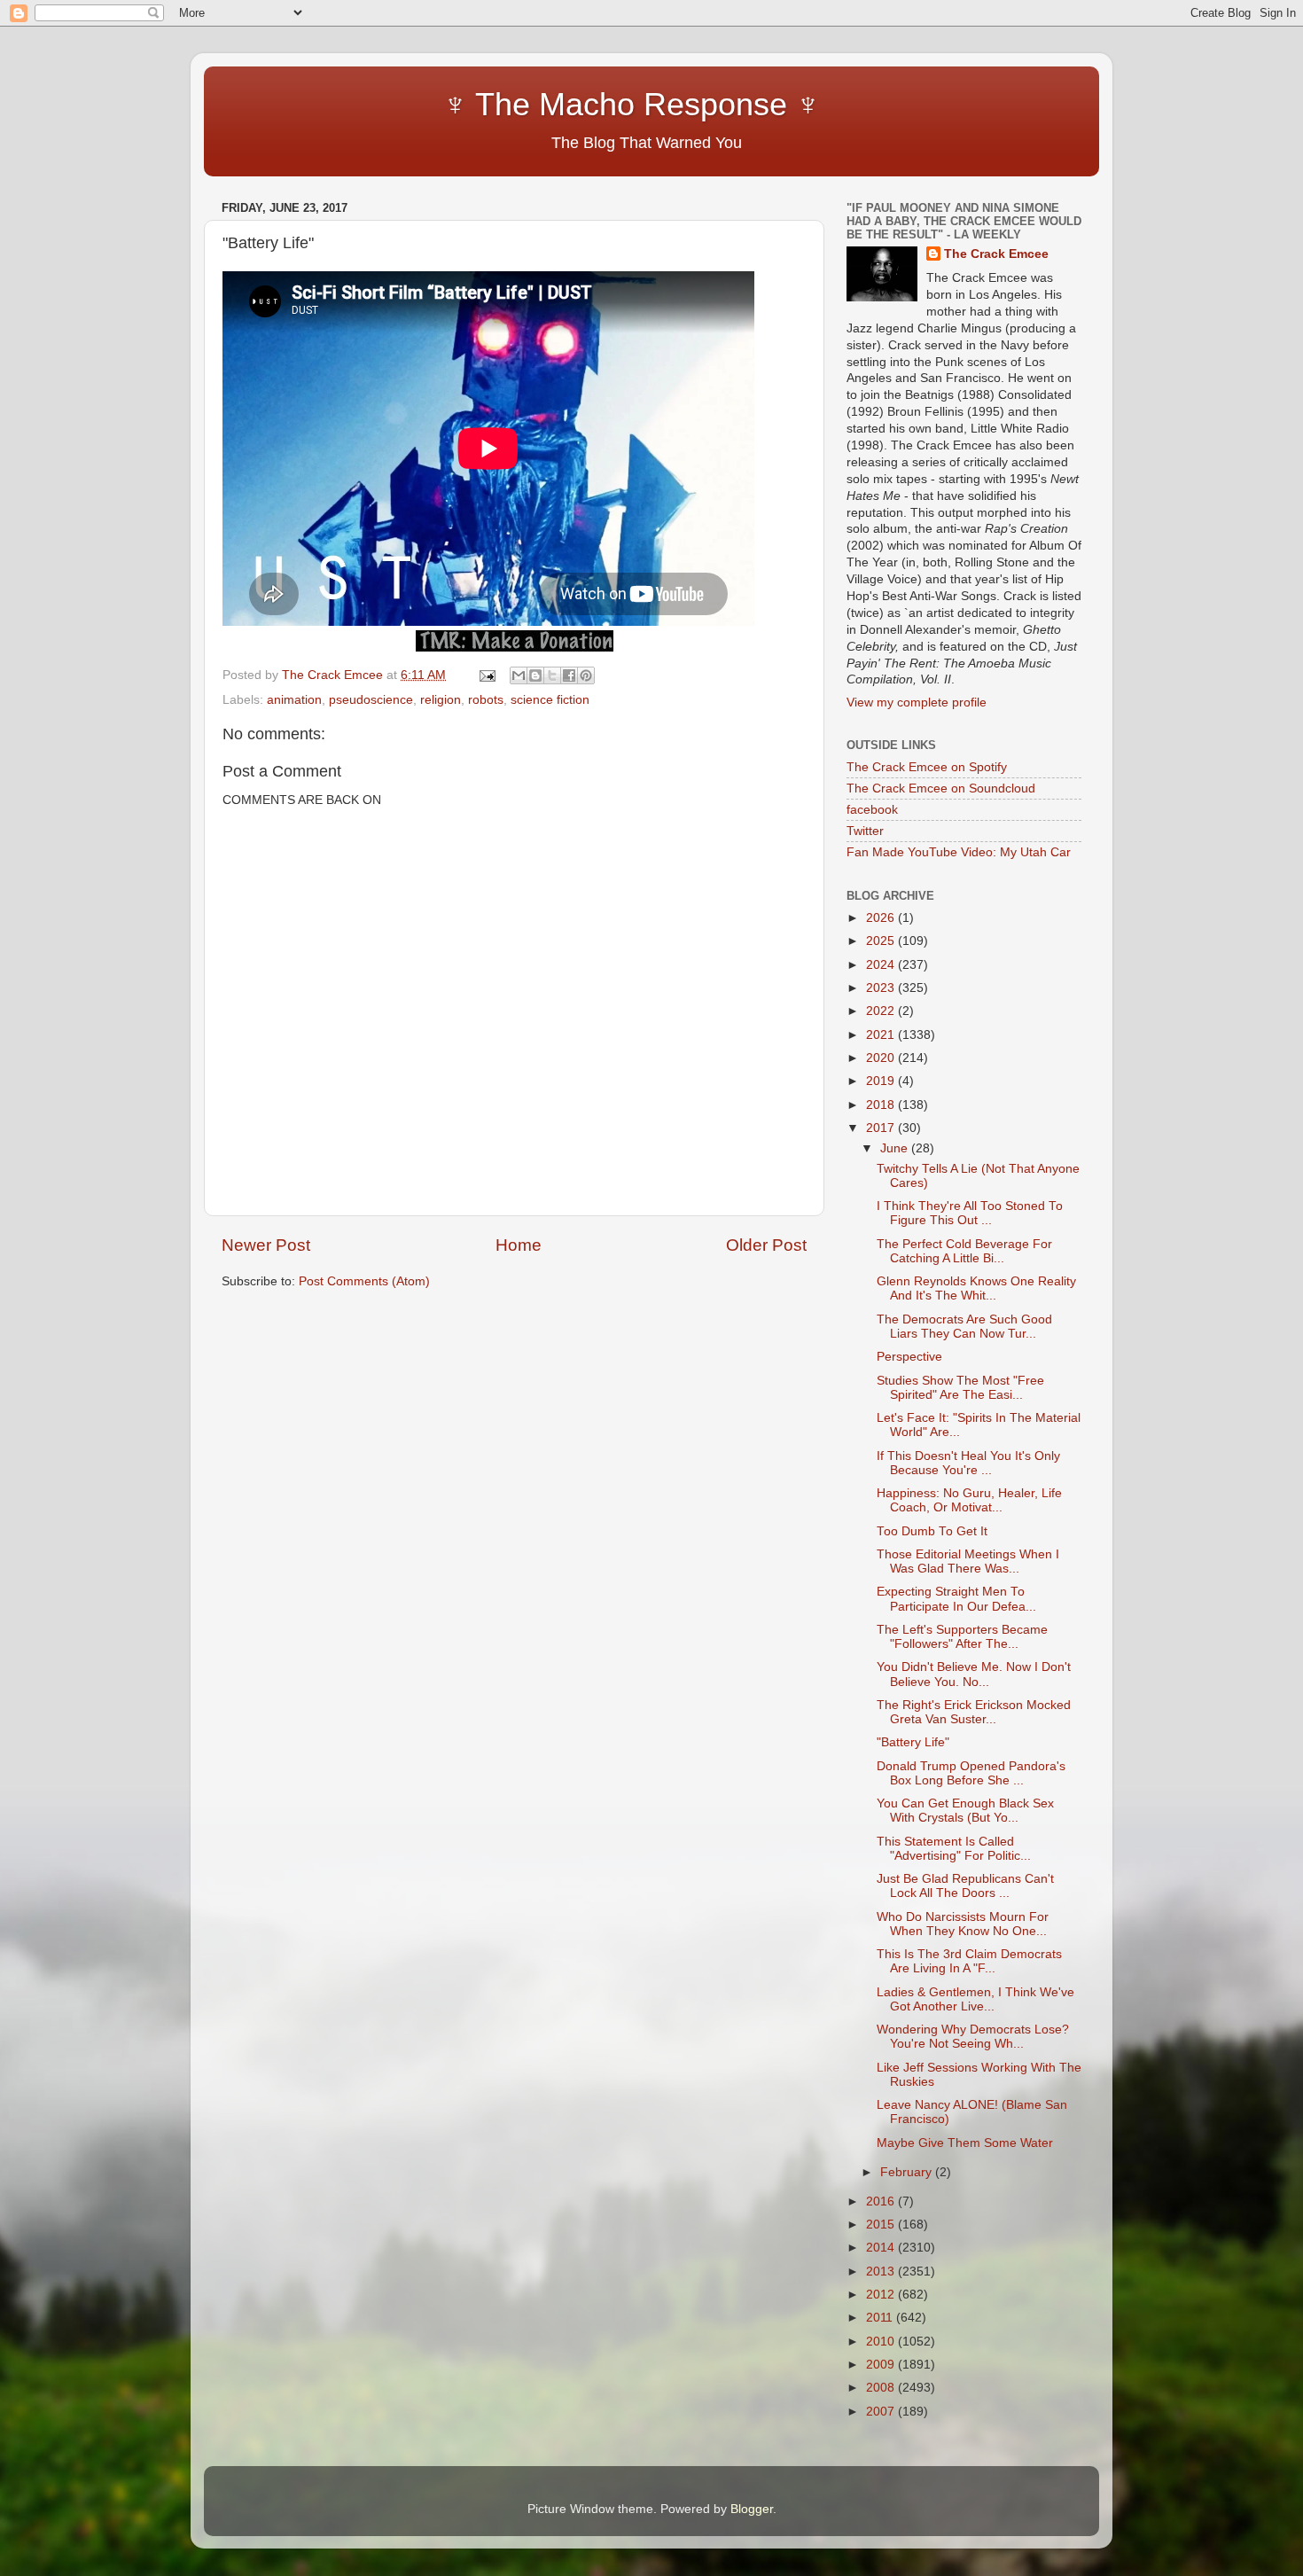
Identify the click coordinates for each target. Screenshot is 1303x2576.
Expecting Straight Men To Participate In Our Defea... (956, 1599)
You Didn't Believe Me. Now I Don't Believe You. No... (974, 1674)
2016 (882, 2201)
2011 (881, 2318)
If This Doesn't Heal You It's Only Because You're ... (968, 1463)
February (908, 2172)
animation (294, 700)
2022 (882, 1011)
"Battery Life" (913, 1742)
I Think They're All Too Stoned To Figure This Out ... (970, 1213)
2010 (882, 2342)
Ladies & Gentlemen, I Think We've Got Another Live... (975, 1999)
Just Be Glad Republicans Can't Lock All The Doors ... (965, 1886)
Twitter (865, 831)
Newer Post (266, 1245)
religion (441, 700)
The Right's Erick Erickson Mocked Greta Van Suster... (974, 1712)
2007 (882, 2412)
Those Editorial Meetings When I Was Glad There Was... (968, 1561)
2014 (882, 2248)
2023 (882, 988)
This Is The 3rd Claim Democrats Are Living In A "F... (969, 1961)
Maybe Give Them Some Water (965, 2143)
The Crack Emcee (996, 254)
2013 (882, 2272)
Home (519, 1245)
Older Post (766, 1245)
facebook (872, 810)
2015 (882, 2225)
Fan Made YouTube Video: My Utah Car (959, 852)
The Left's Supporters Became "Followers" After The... (962, 1637)
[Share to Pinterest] (586, 675)
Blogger (752, 2509)
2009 (882, 2365)
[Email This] (519, 675)
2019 (882, 1081)
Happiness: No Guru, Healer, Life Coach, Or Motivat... (969, 1500)
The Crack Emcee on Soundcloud (941, 788)
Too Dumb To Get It (932, 1531)
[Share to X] (552, 675)
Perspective (909, 1357)
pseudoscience (371, 700)
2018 (882, 1105)
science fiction (550, 700)
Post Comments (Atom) (364, 1281)
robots (486, 700)
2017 (882, 1128)
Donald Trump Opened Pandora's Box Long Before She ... (971, 1773)
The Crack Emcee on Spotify (927, 767)
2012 (882, 2295)
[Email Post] (486, 675)
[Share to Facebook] (569, 675)
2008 (882, 2388)
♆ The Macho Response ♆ (525, 104)
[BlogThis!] (535, 675)
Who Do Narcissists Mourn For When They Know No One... (963, 1924)
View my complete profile (917, 703)
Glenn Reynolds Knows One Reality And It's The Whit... (976, 1288)
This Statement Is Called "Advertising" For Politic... (954, 1849)
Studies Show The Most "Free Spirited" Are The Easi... (960, 1388)
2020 (882, 1058)
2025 (882, 941)
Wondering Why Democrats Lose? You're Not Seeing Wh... (973, 2037)
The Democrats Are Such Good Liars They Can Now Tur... (964, 1327)
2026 (882, 918)
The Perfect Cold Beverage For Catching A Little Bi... (964, 1251)
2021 (882, 1035)
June (896, 1148)
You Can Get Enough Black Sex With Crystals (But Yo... (965, 1811)
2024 (882, 965)
